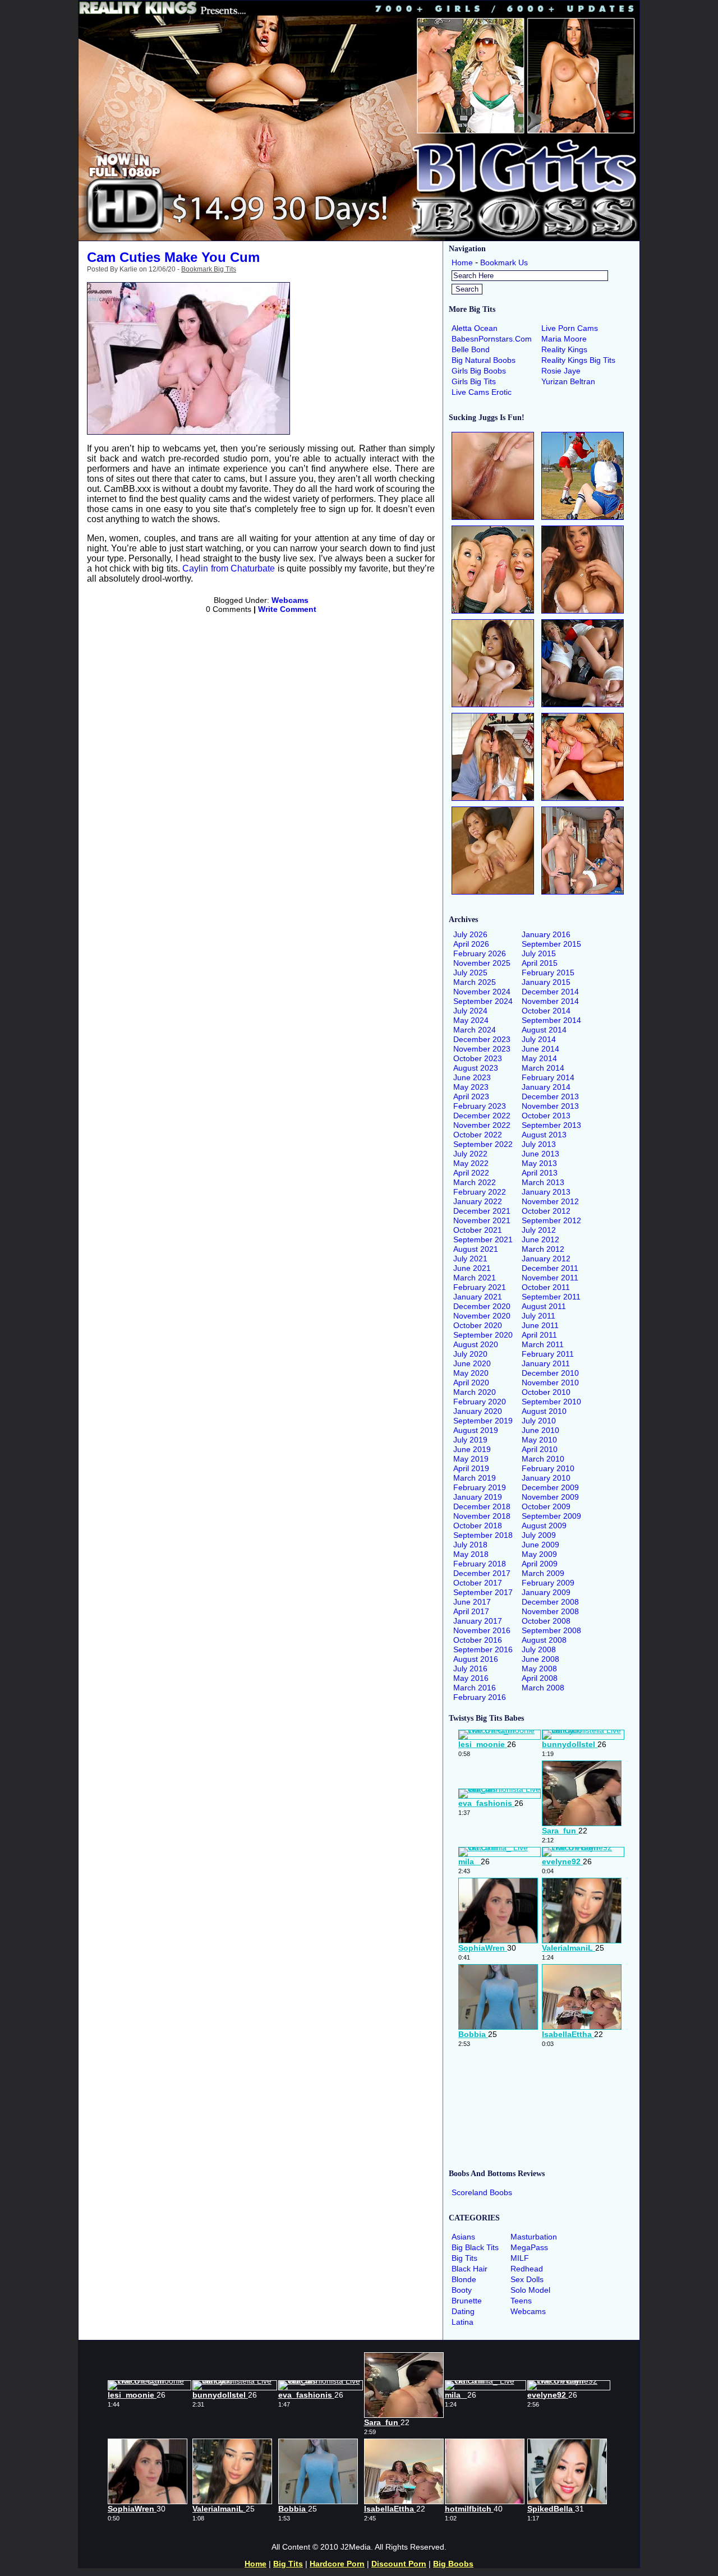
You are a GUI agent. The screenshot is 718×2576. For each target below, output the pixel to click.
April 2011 (539, 1335)
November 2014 (550, 1001)
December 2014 (550, 992)
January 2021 (478, 1297)
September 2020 (483, 1335)
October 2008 (546, 1621)
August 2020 (476, 1344)
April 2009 (540, 1564)
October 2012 (546, 1211)
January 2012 (546, 1259)
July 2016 (470, 1669)
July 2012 (539, 1230)
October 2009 (546, 1506)
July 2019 (470, 1440)
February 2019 (480, 1487)
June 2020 (472, 1363)
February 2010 (548, 1468)
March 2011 (543, 1344)
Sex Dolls (527, 2279)
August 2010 (544, 1411)
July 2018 (470, 1545)
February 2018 (480, 1564)
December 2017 (482, 1573)
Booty (462, 2290)
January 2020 (478, 1411)
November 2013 (550, 1106)
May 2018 (471, 1554)
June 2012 (540, 1239)
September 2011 (551, 1297)
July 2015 (539, 953)
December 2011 (550, 1268)
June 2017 (472, 1602)
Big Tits (464, 2258)
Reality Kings (564, 349)
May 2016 (471, 1678)
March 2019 (475, 1478)
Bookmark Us (504, 262)
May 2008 (539, 1669)
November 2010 (550, 1383)
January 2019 (478, 1497)
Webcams (290, 600)
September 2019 (483, 1421)
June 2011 (540, 1325)
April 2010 (540, 1449)
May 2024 (471, 1020)
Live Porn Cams (570, 328)
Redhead (527, 2269)
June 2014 (540, 1049)
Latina (462, 2322)
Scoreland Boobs (482, 2192)
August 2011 (544, 1306)
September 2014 (551, 1020)
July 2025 (470, 973)
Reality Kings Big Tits (578, 360)
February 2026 (480, 953)
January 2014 (546, 1087)
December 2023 (482, 1039)
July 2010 (539, 1421)
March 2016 (475, 1688)
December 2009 (550, 1487)
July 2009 (539, 1535)
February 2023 (480, 1106)
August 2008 (544, 1640)
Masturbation (534, 2237)
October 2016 (478, 1640)
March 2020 (475, 1392)
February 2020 (480, 1402)
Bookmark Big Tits (209, 269)
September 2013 (551, 1125)
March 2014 (543, 1068)
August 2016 (476, 1659)
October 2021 (478, 1230)
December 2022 (482, 1116)
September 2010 (551, 1402)
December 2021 (482, 1211)
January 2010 (546, 1478)
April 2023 (471, 1096)
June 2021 (472, 1268)
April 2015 (540, 963)
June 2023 (472, 1077)
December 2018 (482, 1506)
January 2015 (546, 982)
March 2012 (543, 1249)
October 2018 (478, 1526)
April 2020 (471, 1383)
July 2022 (470, 1154)
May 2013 (539, 1163)
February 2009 (548, 1583)
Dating (463, 2311)
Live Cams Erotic (482, 392)
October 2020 (478, 1325)
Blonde (464, 2279)
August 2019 (476, 1430)
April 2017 (471, 1611)
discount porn (399, 2564)
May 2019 (471, 1459)
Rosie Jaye (561, 371)
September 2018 (483, 1535)
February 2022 (480, 1192)
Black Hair (470, 2269)
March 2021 (475, 1278)
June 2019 (472, 1449)
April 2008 (540, 1678)
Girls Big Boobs (479, 371)
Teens (521, 2301)
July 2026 (470, 934)
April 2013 (540, 1173)
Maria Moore (564, 339)
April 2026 (471, 944)
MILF (520, 2258)
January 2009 (546, 1592)
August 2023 (476, 1068)
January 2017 (478, 1621)
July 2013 (539, 1144)
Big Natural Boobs (484, 360)
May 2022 (471, 1163)
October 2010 (546, 1392)
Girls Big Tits (474, 381)
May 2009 (539, 1554)
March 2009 (543, 1573)
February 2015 (548, 973)
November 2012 (550, 1201)
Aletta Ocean (475, 328)
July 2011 (538, 1316)
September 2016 (483, 1649)
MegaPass (529, 2247)
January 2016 (546, 934)
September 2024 (483, 1001)
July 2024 (470, 1011)
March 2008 (543, 1688)
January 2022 (478, 1201)
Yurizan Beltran (568, 381)
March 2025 (475, 982)
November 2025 (482, 963)
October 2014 (546, 1011)
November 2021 (482, 1220)
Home (462, 262)
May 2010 (539, 1440)
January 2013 (546, 1192)
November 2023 (482, 1049)
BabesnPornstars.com (492, 339)
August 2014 (544, 1030)
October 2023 (478, 1058)
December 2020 (482, 1306)
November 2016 (482, 1630)
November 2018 (482, 1516)
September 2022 (483, 1144)
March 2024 (475, 1030)
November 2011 (550, 1278)
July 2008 (539, 1649)
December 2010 (550, 1373)
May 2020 (471, 1373)
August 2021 (476, 1249)
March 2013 (543, 1182)
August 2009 (544, 1526)
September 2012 (551, 1220)
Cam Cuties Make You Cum (173, 257)
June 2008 (540, 1659)
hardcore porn (337, 2564)
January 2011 (546, 1363)
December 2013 (550, 1096)
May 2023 (471, 1087)
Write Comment (287, 609)
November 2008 (550, 1611)
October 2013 (546, 1116)
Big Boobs (453, 2564)
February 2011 (548, 1354)
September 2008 (551, 1630)
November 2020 (482, 1316)
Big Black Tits (475, 2247)
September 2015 (551, 944)
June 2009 (540, 1545)
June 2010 (540, 1430)
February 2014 (548, 1077)
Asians (463, 2237)
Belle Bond (471, 349)
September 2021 (483, 1239)
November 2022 (482, 1125)
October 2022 (478, 1135)
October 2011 (546, 1287)
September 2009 (551, 1516)
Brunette (467, 2301)
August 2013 (544, 1135)
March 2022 (475, 1182)
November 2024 (482, 992)
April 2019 (471, 1468)
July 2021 (470, 1259)
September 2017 (483, 1592)
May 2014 (539, 1058)
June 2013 (540, 1154)
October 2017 (478, 1583)
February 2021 (480, 1287)
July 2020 (470, 1354)
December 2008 (550, 1602)
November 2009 (550, 1497)
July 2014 (539, 1039)
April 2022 (471, 1173)
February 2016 (480, 1697)
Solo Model (530, 2290)
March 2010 (543, 1459)
